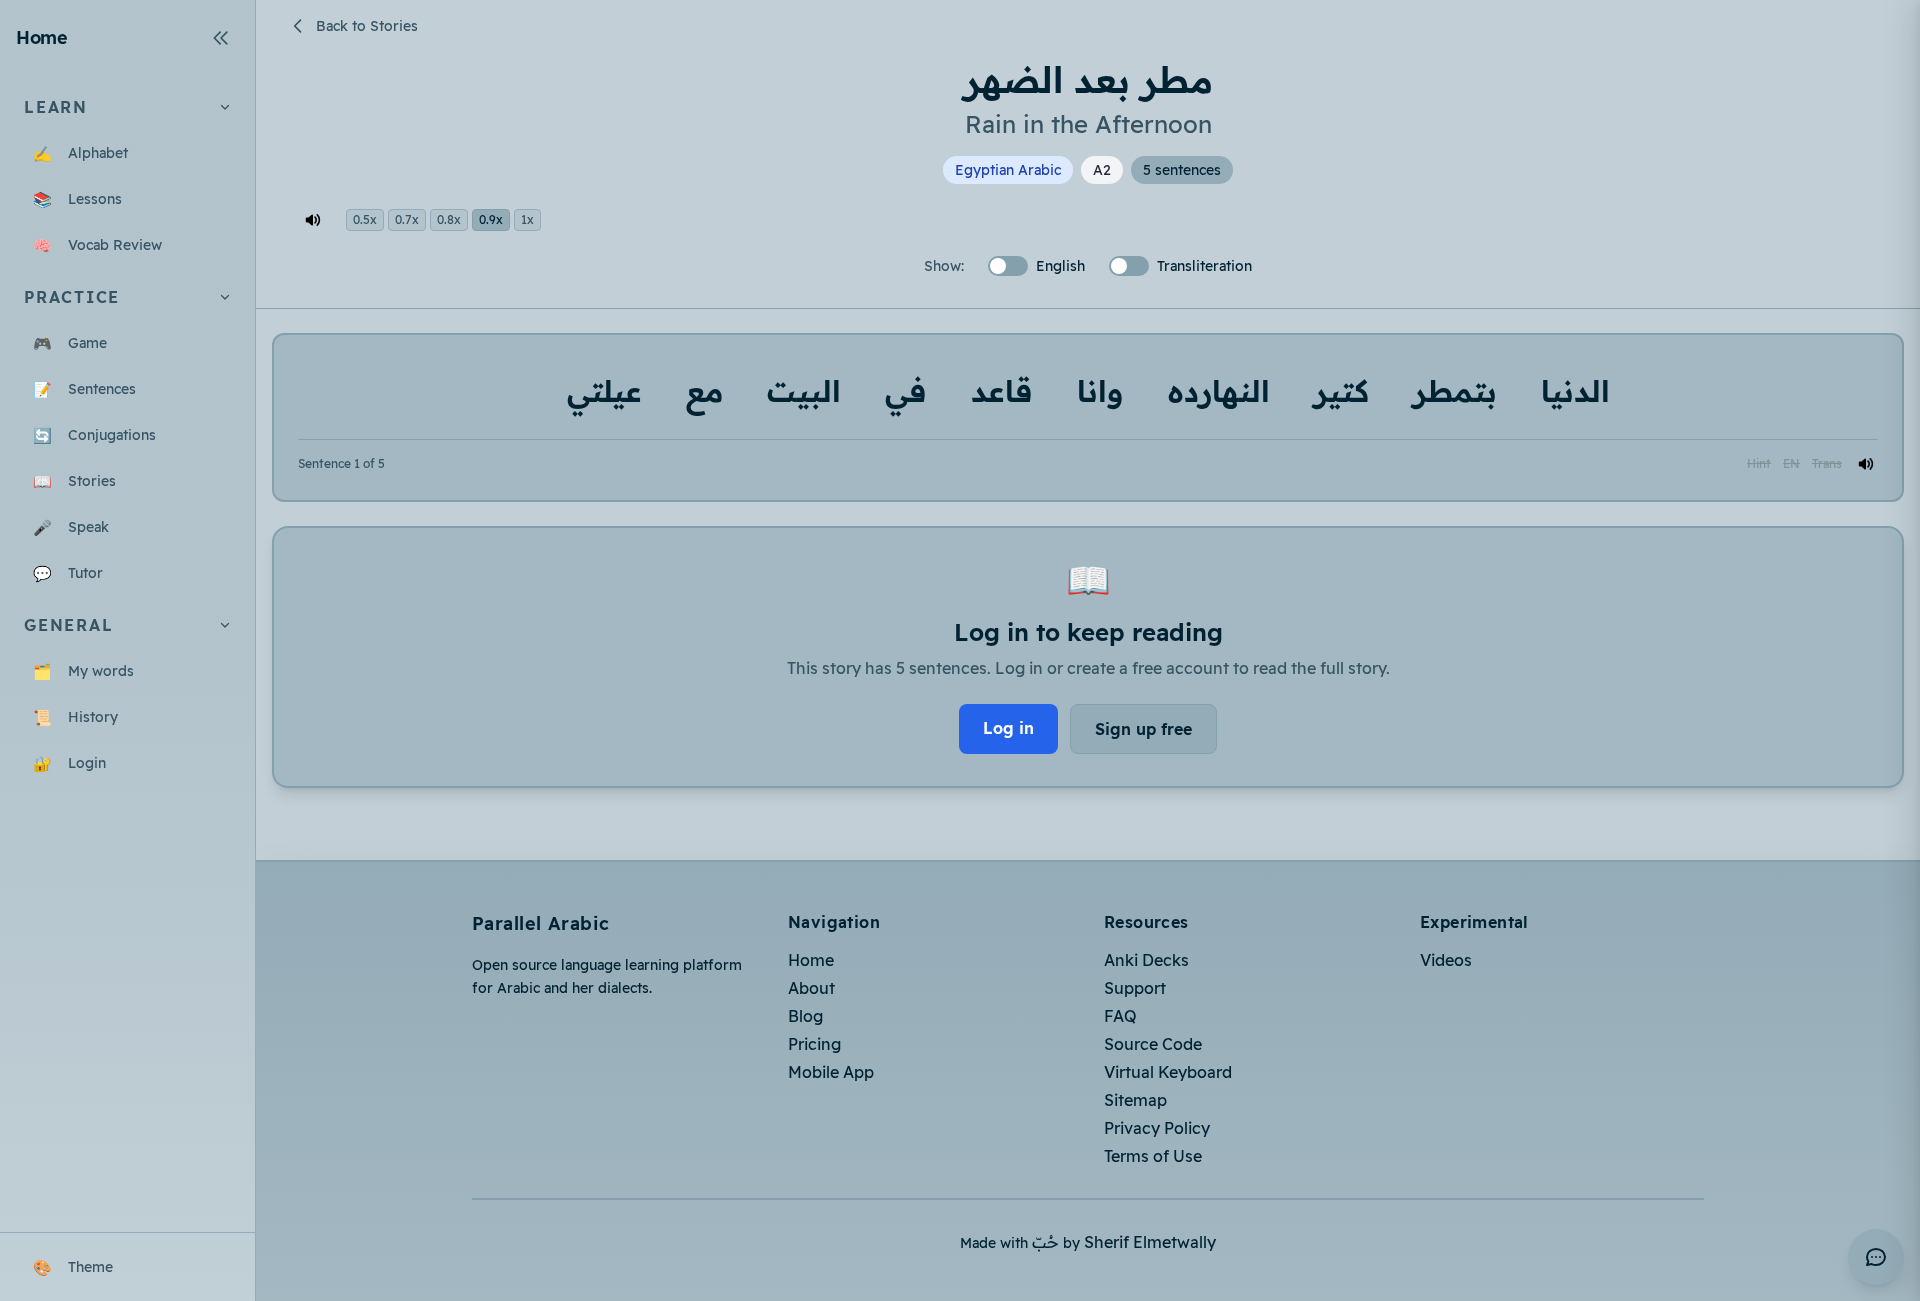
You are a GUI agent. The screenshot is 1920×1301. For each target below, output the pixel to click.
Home (811, 960)
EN (1791, 463)
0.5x (365, 219)
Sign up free (1143, 729)
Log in (1008, 728)
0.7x (407, 219)
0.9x (491, 219)
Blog (805, 1016)
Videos (1446, 960)
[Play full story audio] (313, 220)
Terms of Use (1153, 1156)
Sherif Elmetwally (1150, 1242)
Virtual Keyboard (1168, 1072)
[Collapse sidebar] (221, 38)
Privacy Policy (1157, 1128)
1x (527, 219)
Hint (1759, 463)
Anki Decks (1146, 960)
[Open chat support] (1876, 1257)
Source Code (1153, 1044)
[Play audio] (1866, 464)
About (811, 988)
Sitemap (1135, 1100)
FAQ (1120, 1016)
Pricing (814, 1044)
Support (1135, 988)
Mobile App (831, 1072)
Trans (1827, 463)
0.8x (449, 219)
